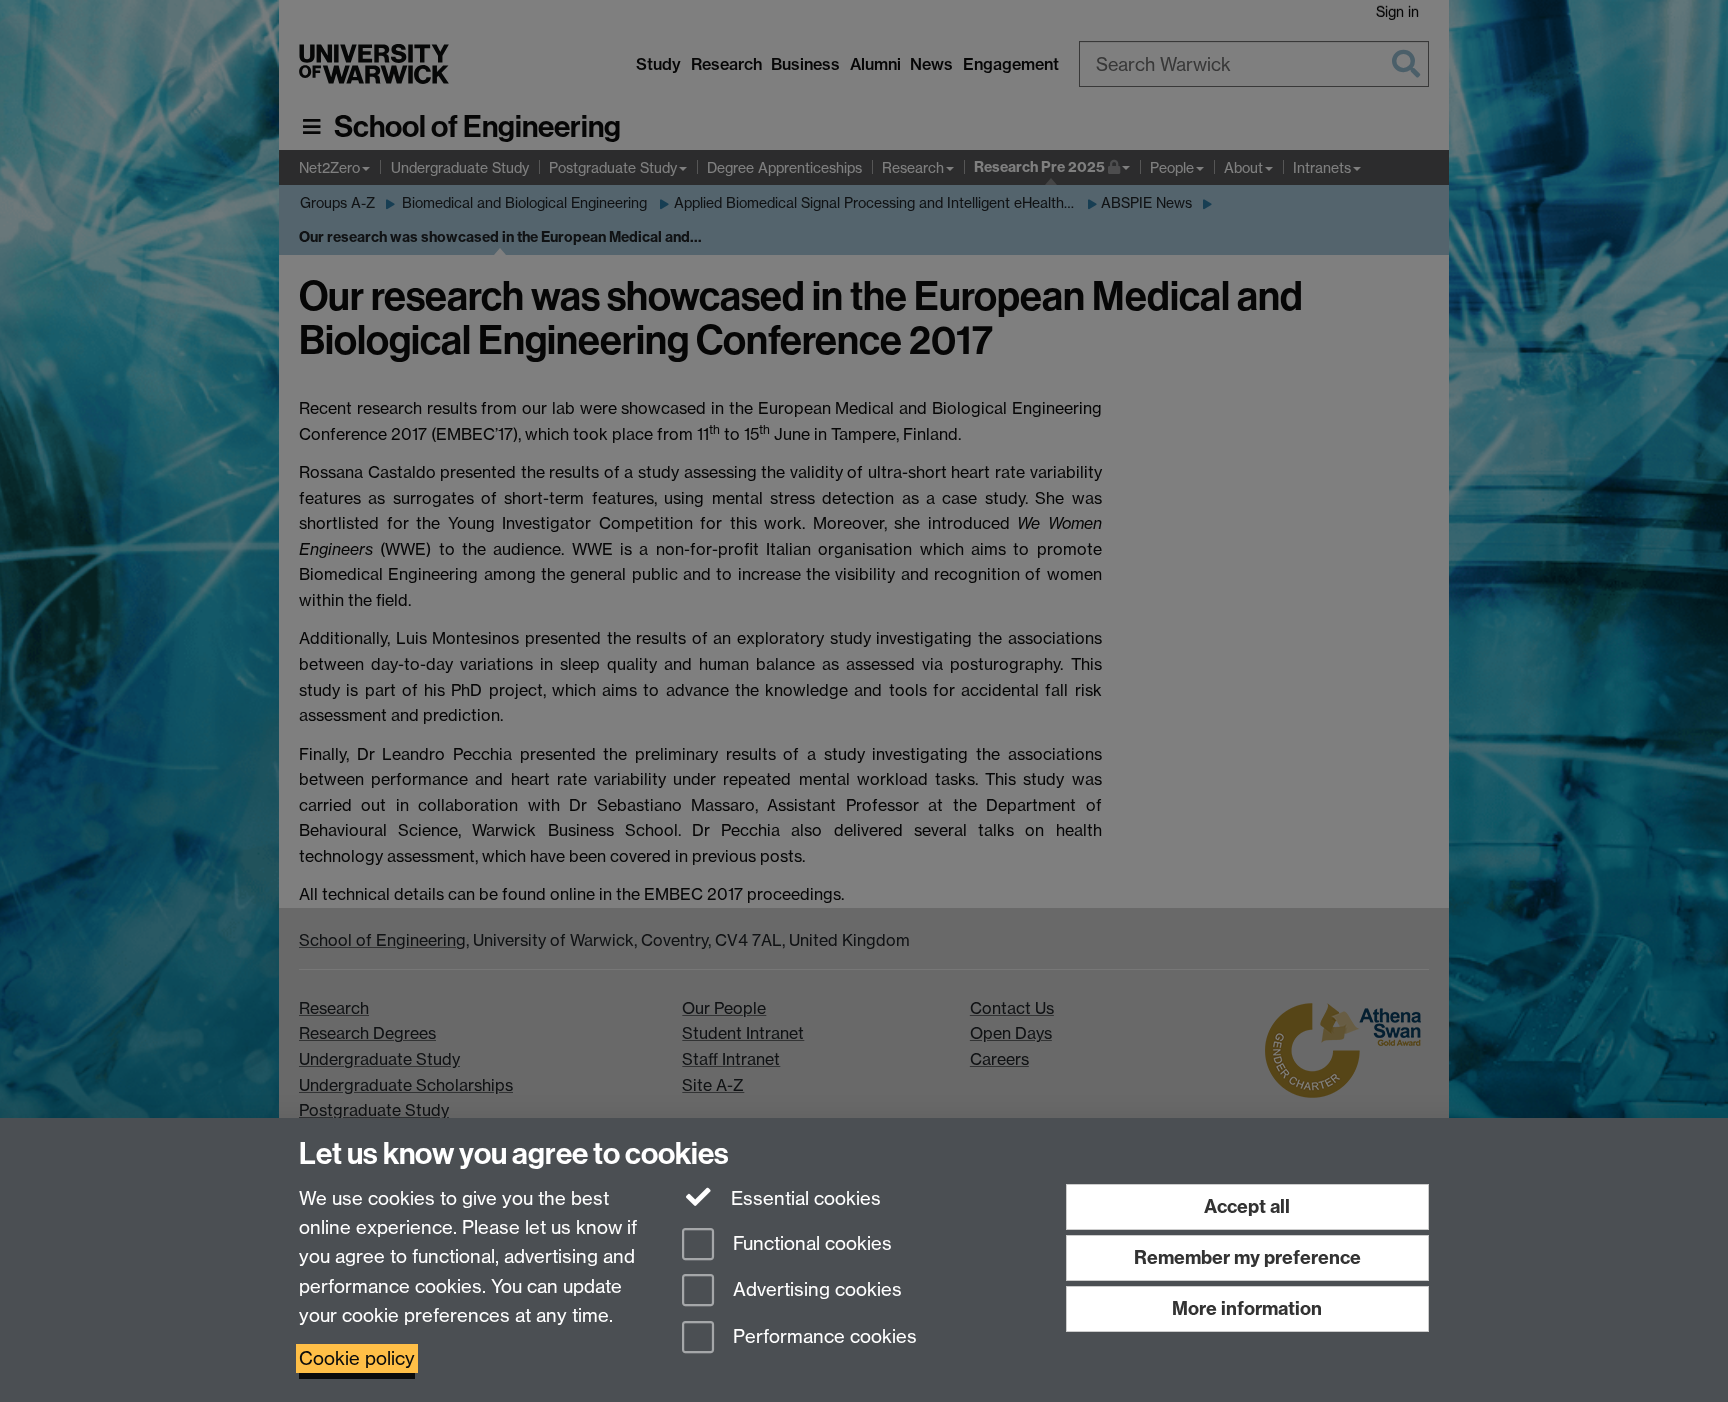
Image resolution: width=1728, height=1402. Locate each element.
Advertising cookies (815, 1290)
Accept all (1247, 1206)
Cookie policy (357, 1358)
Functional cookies (810, 1243)
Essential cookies (803, 1198)
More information (1247, 1308)
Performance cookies (822, 1337)
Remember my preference (1247, 1257)
